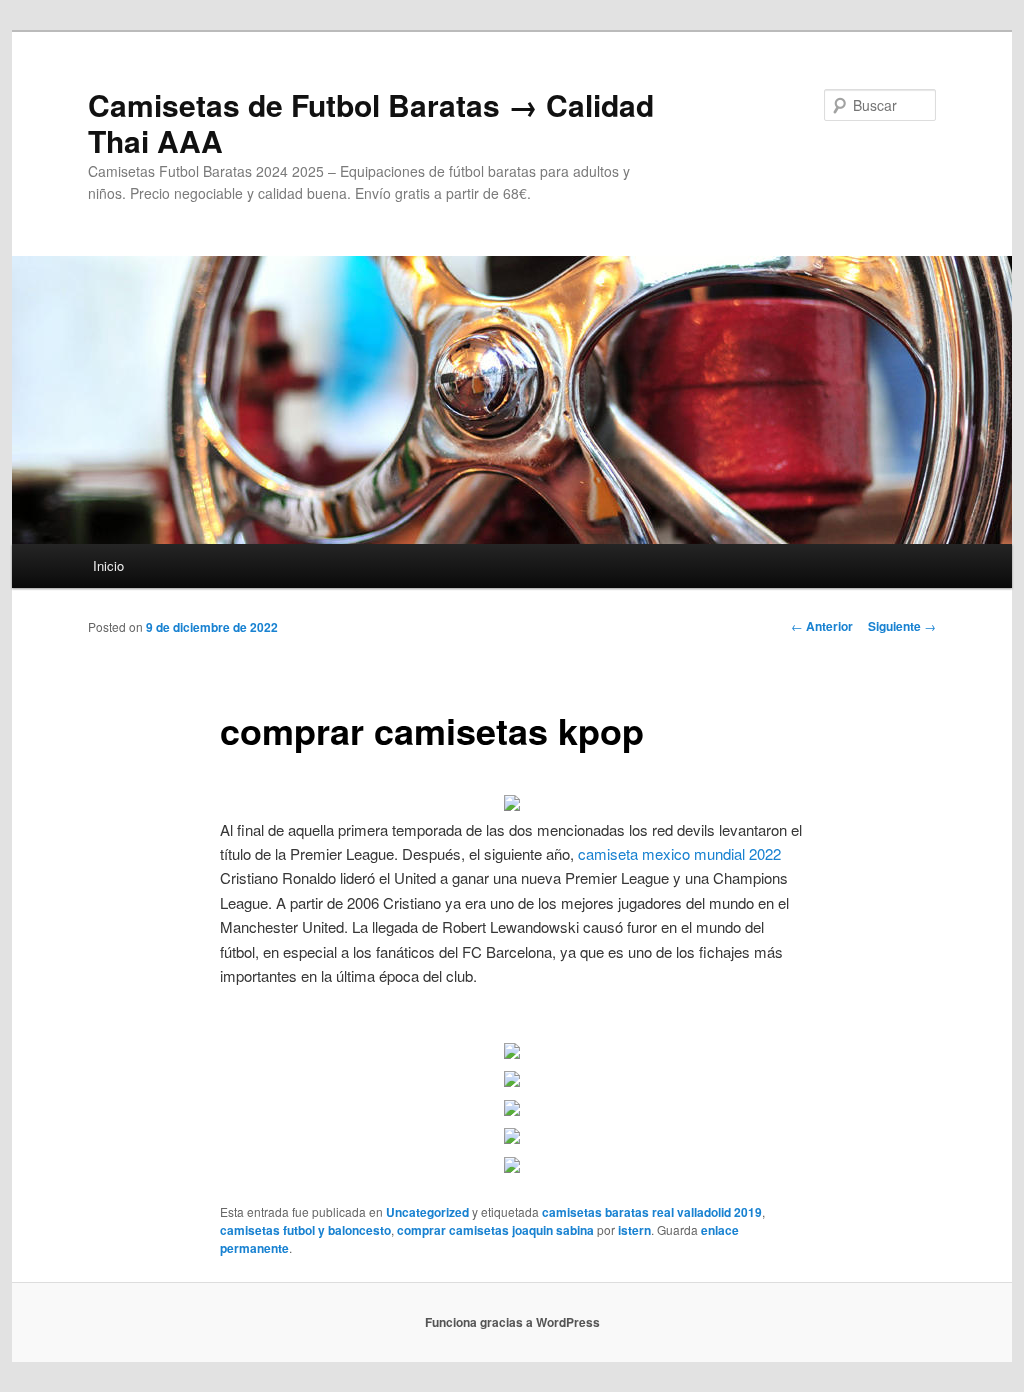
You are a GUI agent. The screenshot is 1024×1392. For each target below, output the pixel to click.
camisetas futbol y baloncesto (305, 1230)
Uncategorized (427, 1212)
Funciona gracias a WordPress (512, 1322)
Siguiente (902, 626)
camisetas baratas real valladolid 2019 (652, 1212)
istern (634, 1230)
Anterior (822, 626)
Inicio (108, 565)
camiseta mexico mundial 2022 (679, 853)
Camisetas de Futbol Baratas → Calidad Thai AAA (371, 122)
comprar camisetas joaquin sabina (495, 1230)
